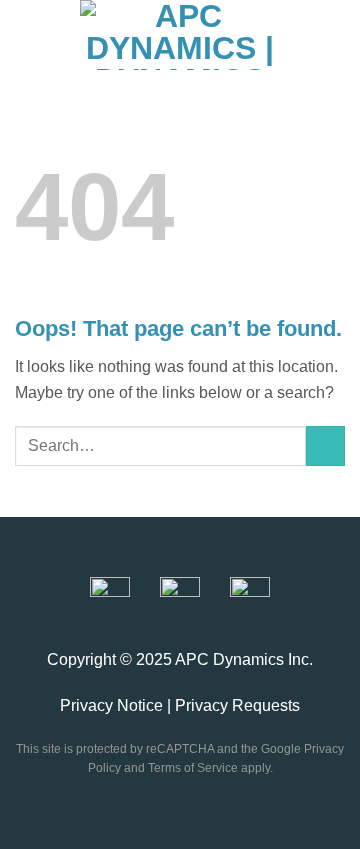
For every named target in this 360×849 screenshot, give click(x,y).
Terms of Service (193, 768)
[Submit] (325, 445)
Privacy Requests (237, 705)
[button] (30, 35)
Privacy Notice (111, 705)
